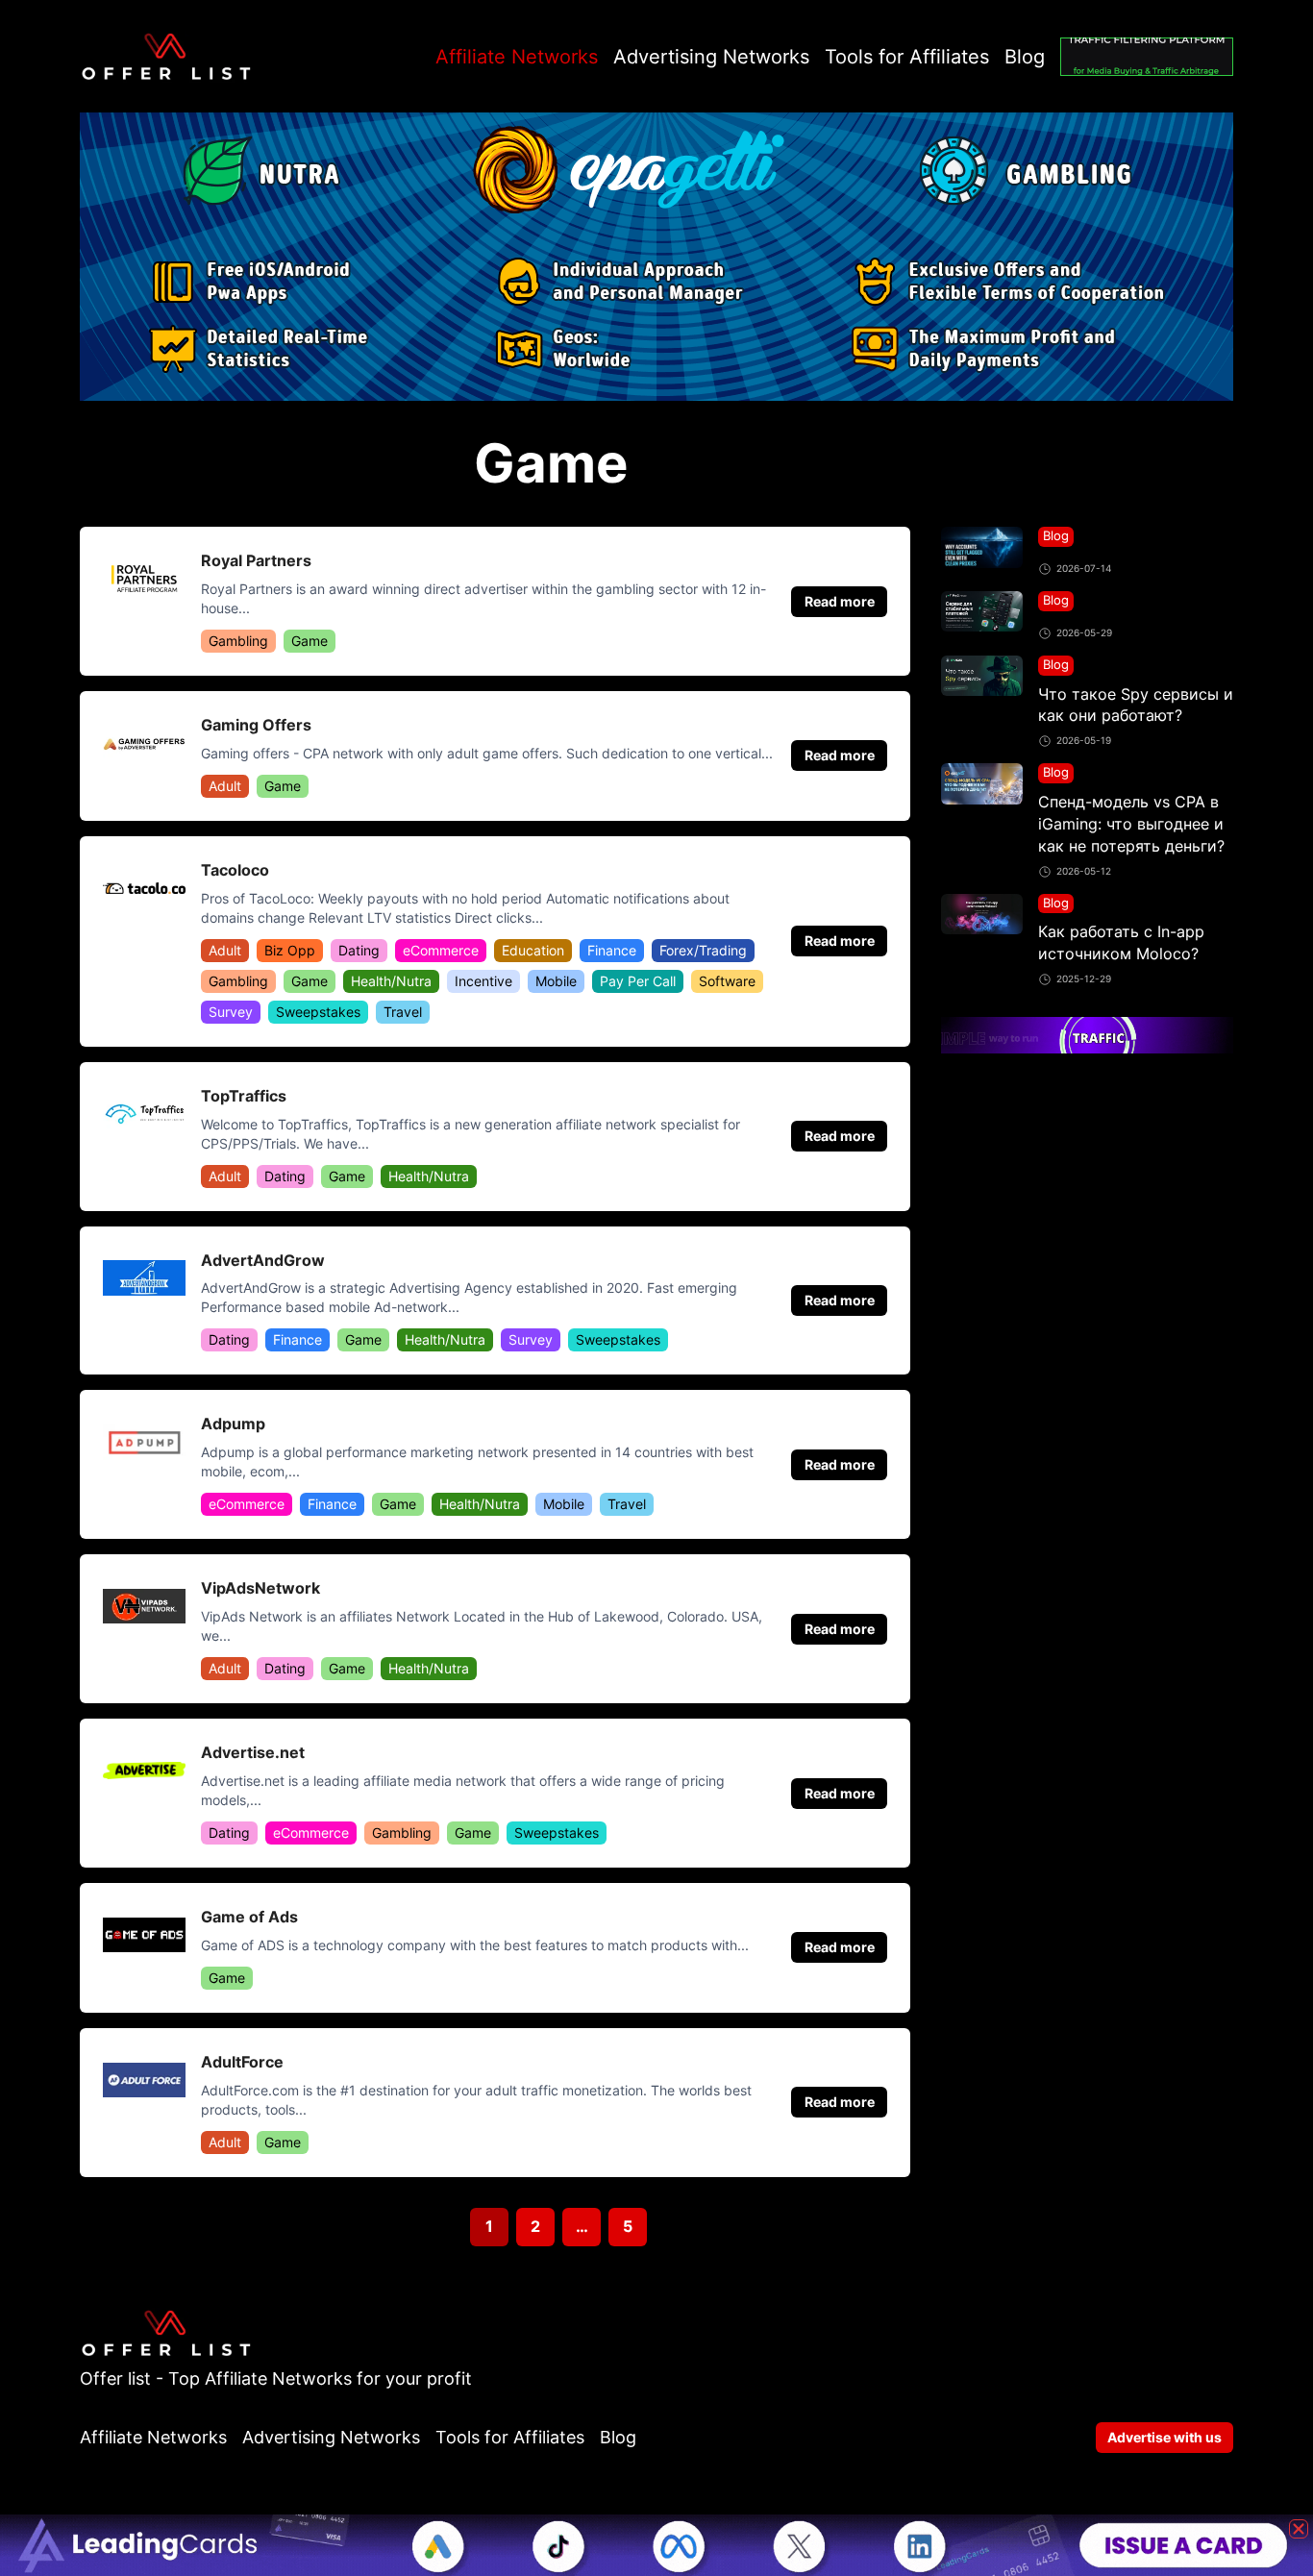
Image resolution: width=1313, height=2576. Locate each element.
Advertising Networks (711, 57)
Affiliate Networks (517, 57)
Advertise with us (1164, 2437)
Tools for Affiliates (907, 57)
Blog (1025, 57)
